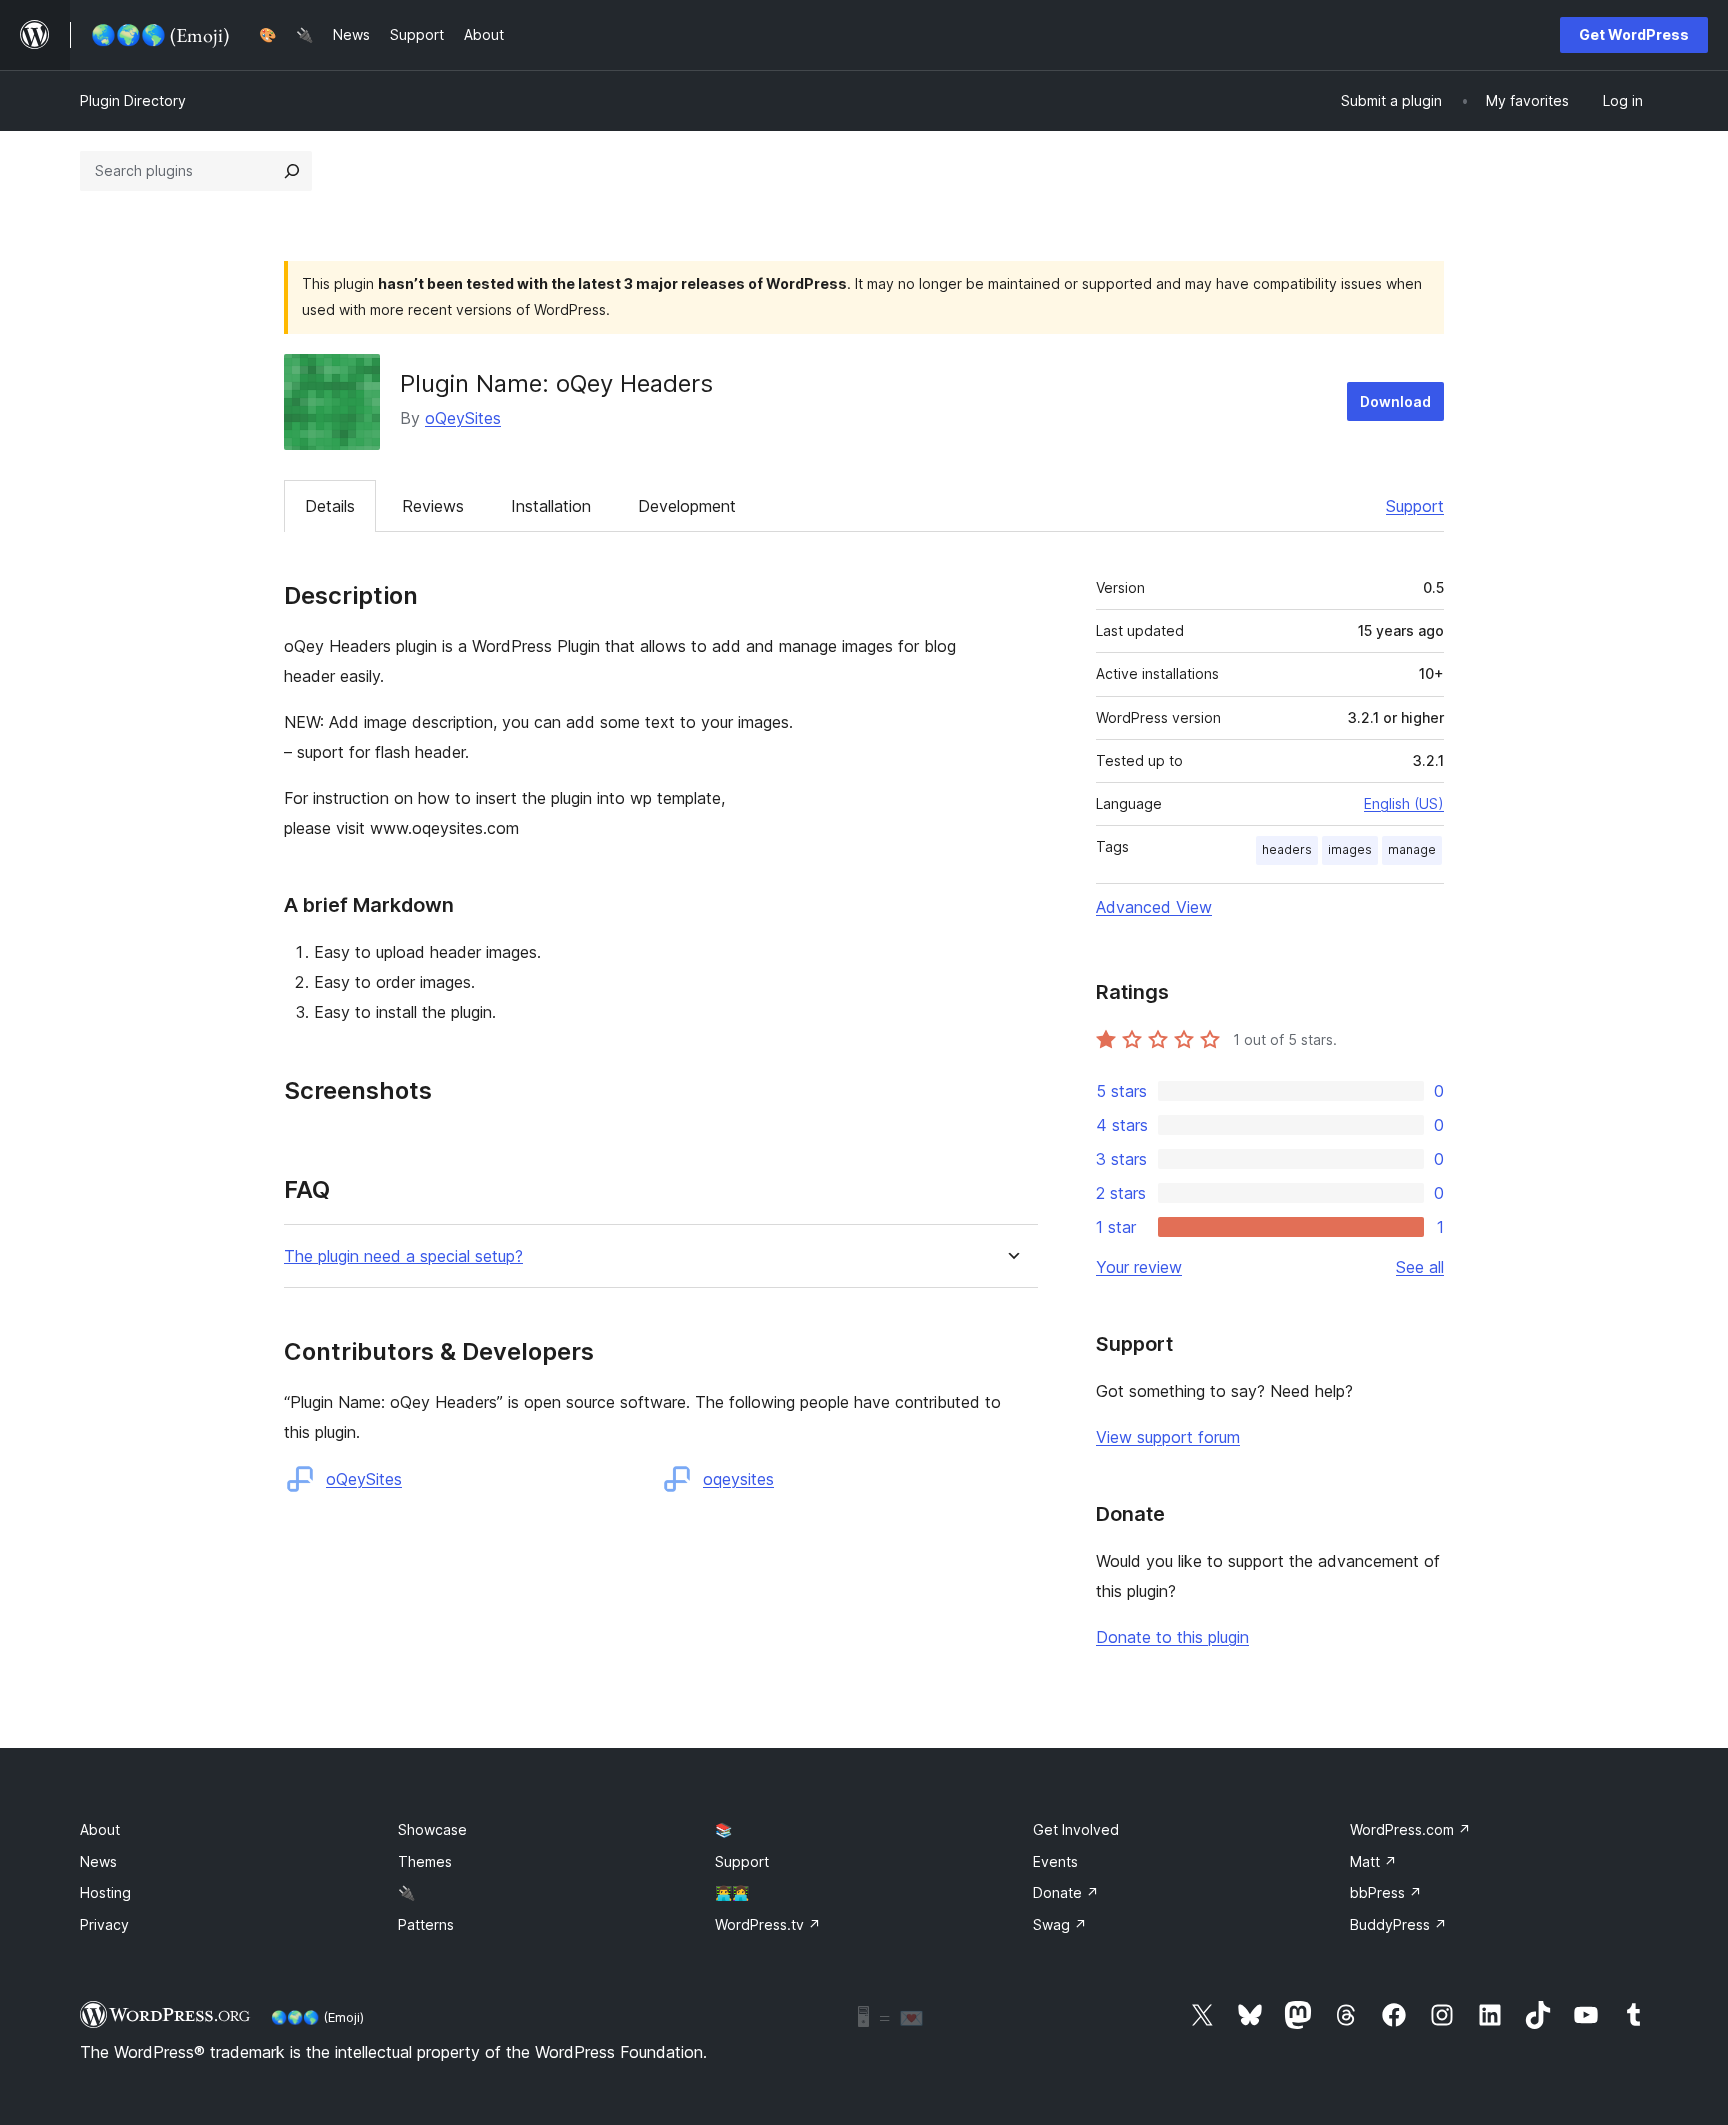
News (98, 1861)
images (1350, 849)
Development (687, 506)
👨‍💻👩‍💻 (732, 1892)
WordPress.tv (768, 1924)
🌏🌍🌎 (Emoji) (317, 2017)
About (100, 1829)
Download (1395, 401)
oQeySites (463, 418)
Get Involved (1076, 1829)
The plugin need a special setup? (403, 1256)
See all (1420, 1267)
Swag (1060, 1924)
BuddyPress (1398, 1924)
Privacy (104, 1924)
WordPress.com (1410, 1829)
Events (1055, 1861)
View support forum (1168, 1437)
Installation (551, 506)
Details (330, 506)
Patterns (426, 1924)
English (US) (1404, 803)
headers (1287, 849)
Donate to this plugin (1172, 1637)
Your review (1139, 1267)
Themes (425, 1861)
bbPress (1386, 1892)
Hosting (105, 1892)
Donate (1066, 1892)
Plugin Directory (133, 100)
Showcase (432, 1829)
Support (1415, 506)
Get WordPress (1634, 34)
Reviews (433, 506)
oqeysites (738, 1479)
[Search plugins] (292, 171)
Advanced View (1154, 907)
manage (1412, 849)
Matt (1373, 1861)
